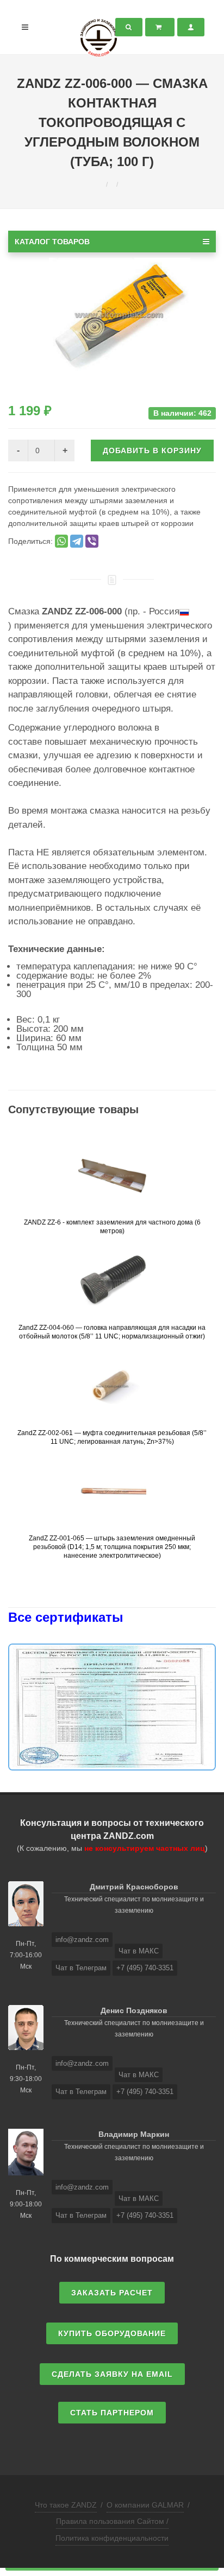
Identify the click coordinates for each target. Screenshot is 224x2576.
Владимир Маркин (134, 2134)
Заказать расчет (112, 2293)
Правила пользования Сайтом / (112, 2521)
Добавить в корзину (152, 451)
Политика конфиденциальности (112, 2538)
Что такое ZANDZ (66, 2505)
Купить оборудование (112, 2333)
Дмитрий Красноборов (134, 1887)
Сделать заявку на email (112, 2374)
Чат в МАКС (139, 1951)
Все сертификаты (66, 1617)
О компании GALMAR (145, 2505)
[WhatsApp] (61, 541)
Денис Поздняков (134, 2010)
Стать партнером (112, 2413)
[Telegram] (77, 541)
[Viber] (92, 541)
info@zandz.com (82, 1940)
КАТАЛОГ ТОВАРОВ (52, 242)
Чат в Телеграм (81, 1968)
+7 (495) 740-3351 (145, 1968)
